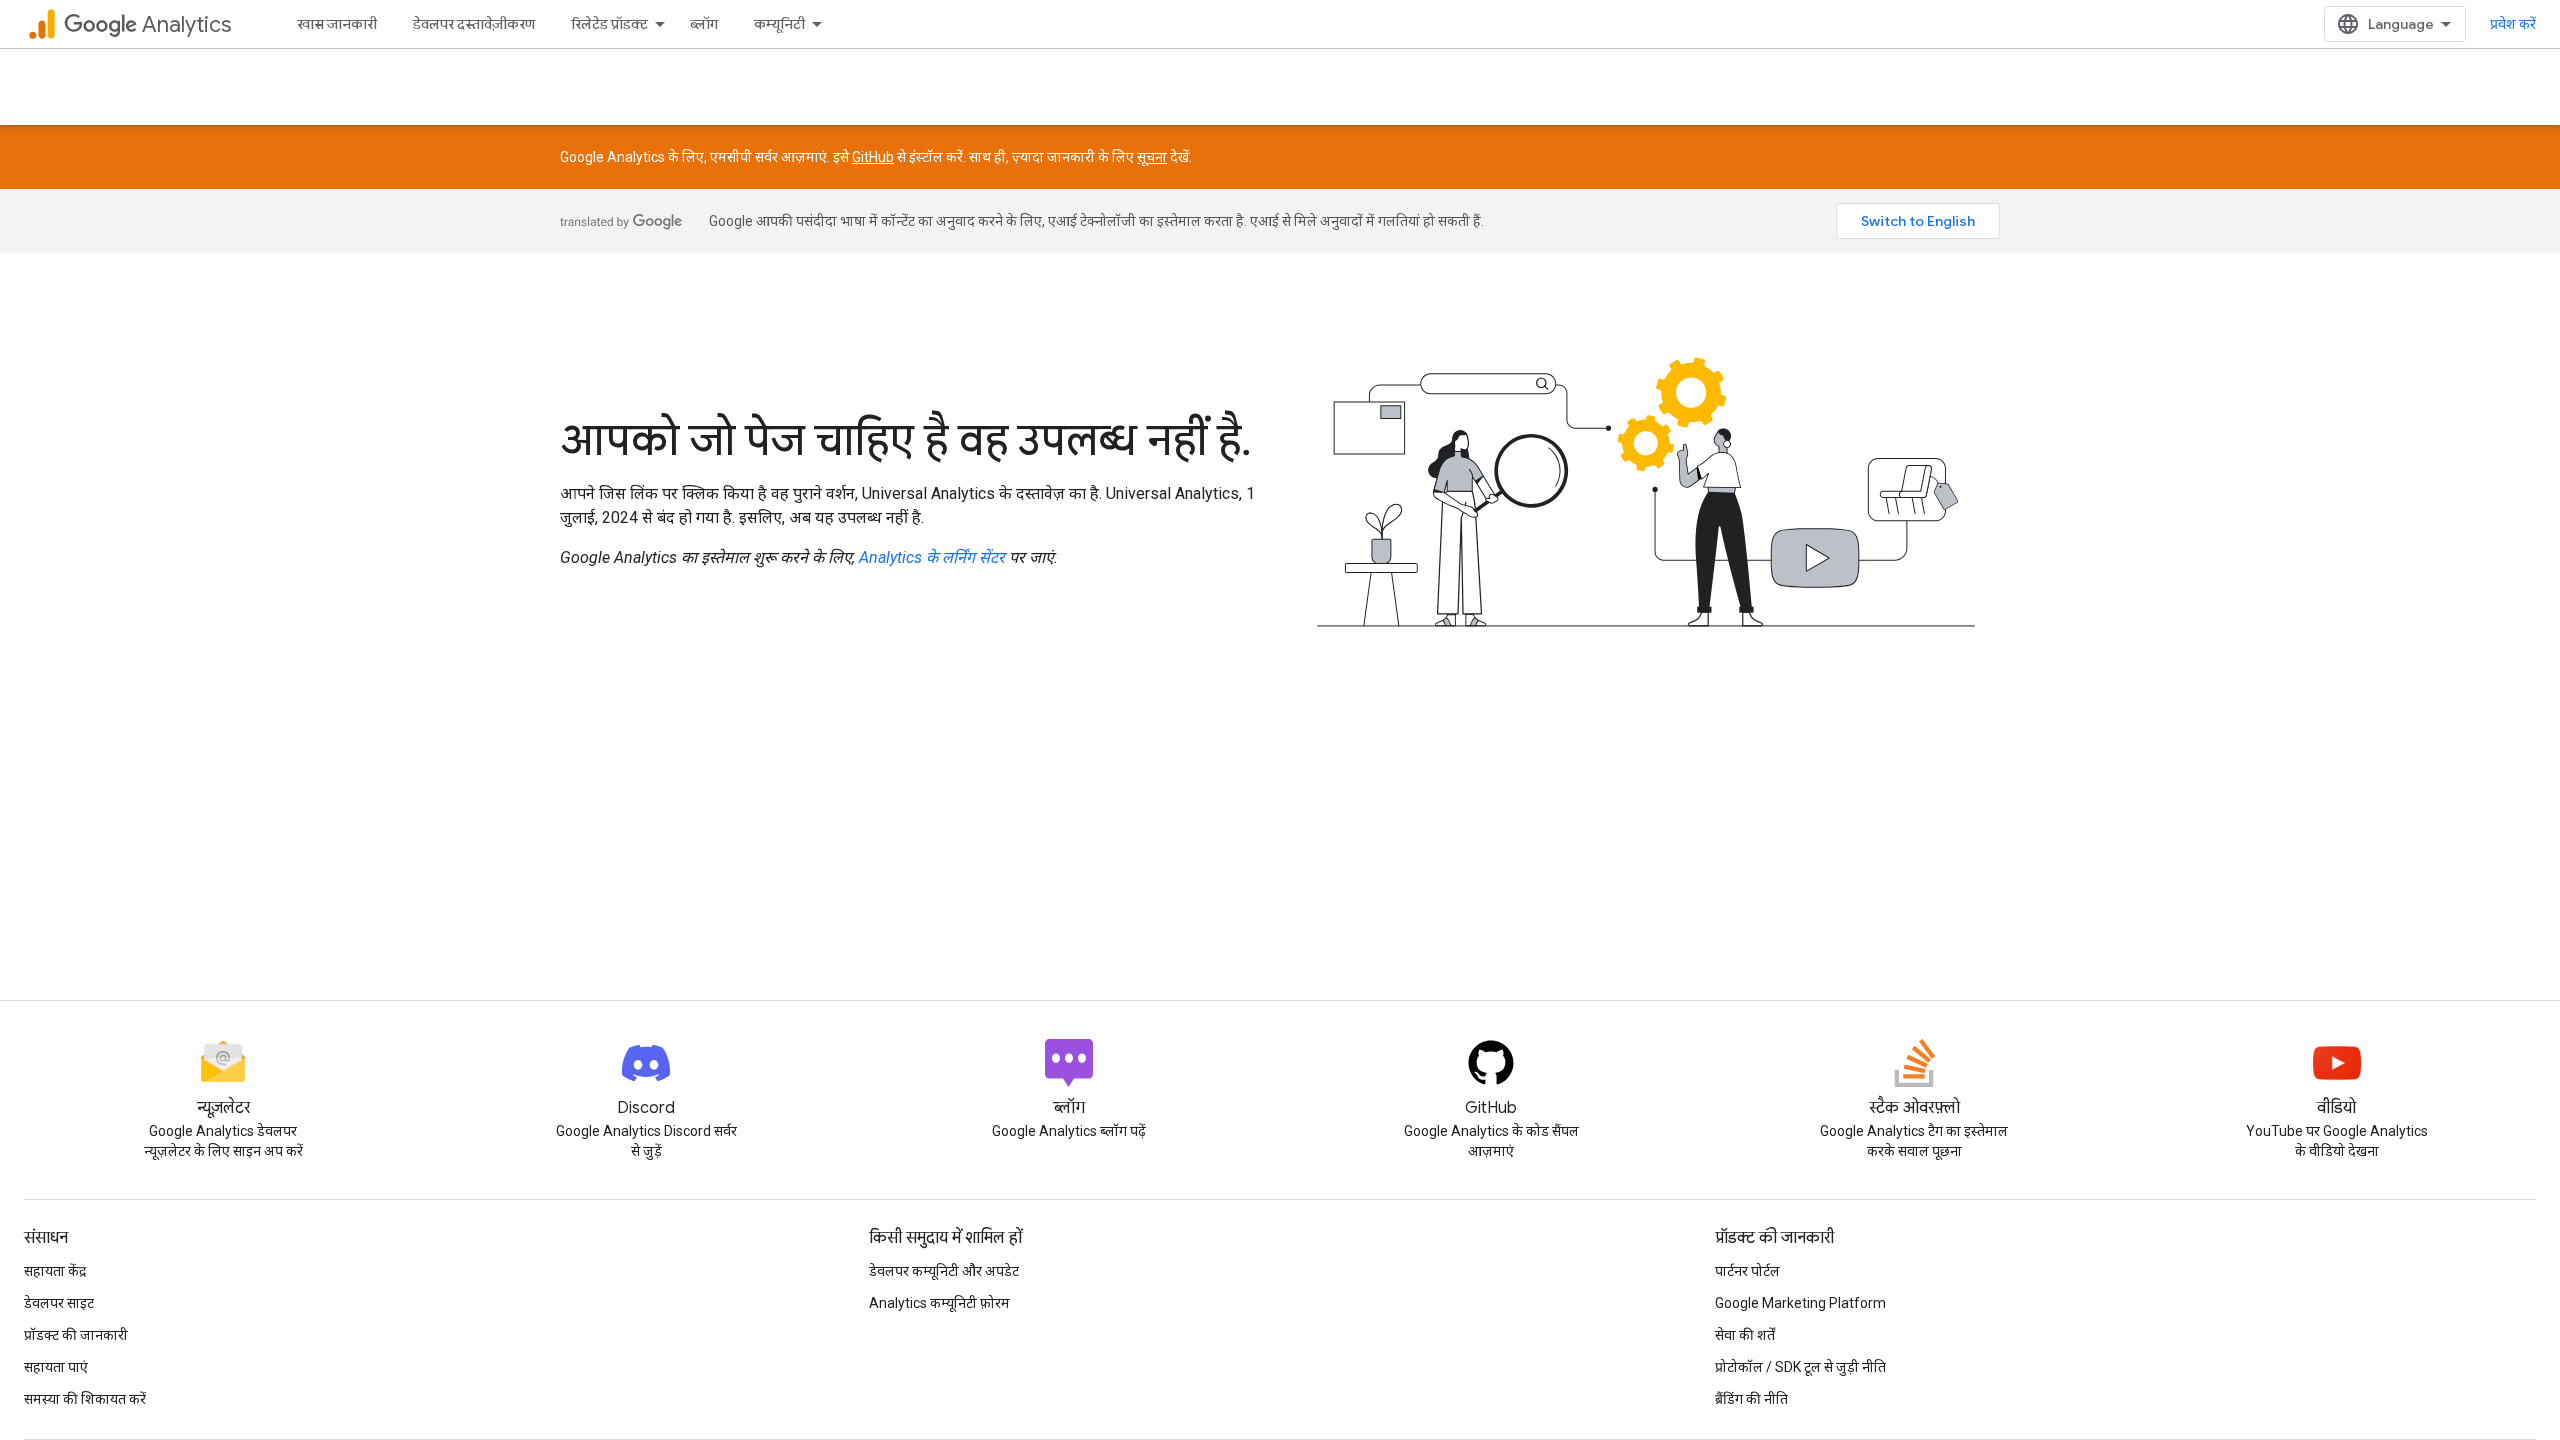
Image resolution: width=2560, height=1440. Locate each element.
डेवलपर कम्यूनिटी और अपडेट (944, 1271)
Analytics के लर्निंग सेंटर (932, 557)
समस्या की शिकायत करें (85, 1399)
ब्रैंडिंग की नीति (1751, 1399)
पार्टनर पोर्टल (1747, 1271)
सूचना (1152, 157)
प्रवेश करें (2513, 24)
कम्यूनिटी (779, 24)
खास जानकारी (337, 24)
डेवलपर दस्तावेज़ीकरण (474, 24)
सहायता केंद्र (55, 1271)
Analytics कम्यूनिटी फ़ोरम (939, 1303)
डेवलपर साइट (59, 1303)
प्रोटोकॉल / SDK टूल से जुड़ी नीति (1800, 1367)
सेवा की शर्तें (1745, 1335)
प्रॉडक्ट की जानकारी (76, 1335)
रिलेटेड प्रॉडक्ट (609, 24)
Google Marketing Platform (1800, 1303)
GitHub (873, 157)
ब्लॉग (704, 24)
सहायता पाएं (56, 1367)
